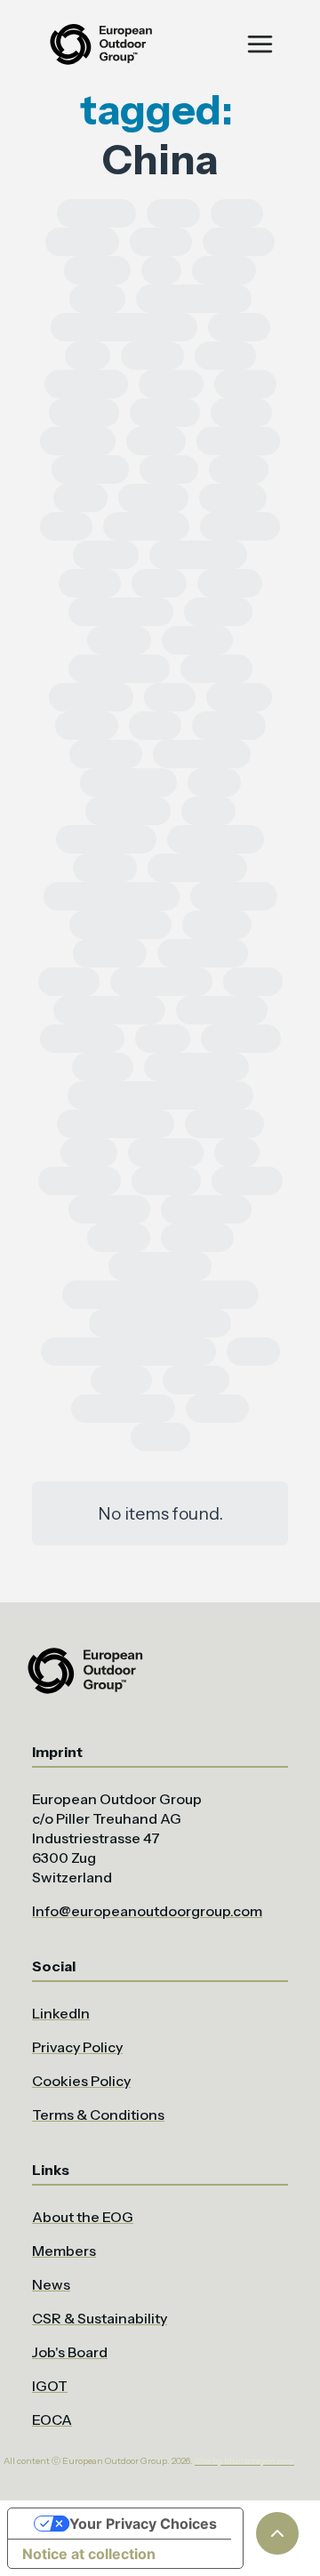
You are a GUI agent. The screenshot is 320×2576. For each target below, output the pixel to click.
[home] (100, 44)
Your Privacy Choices (143, 2524)
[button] (260, 44)
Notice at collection (89, 2554)
